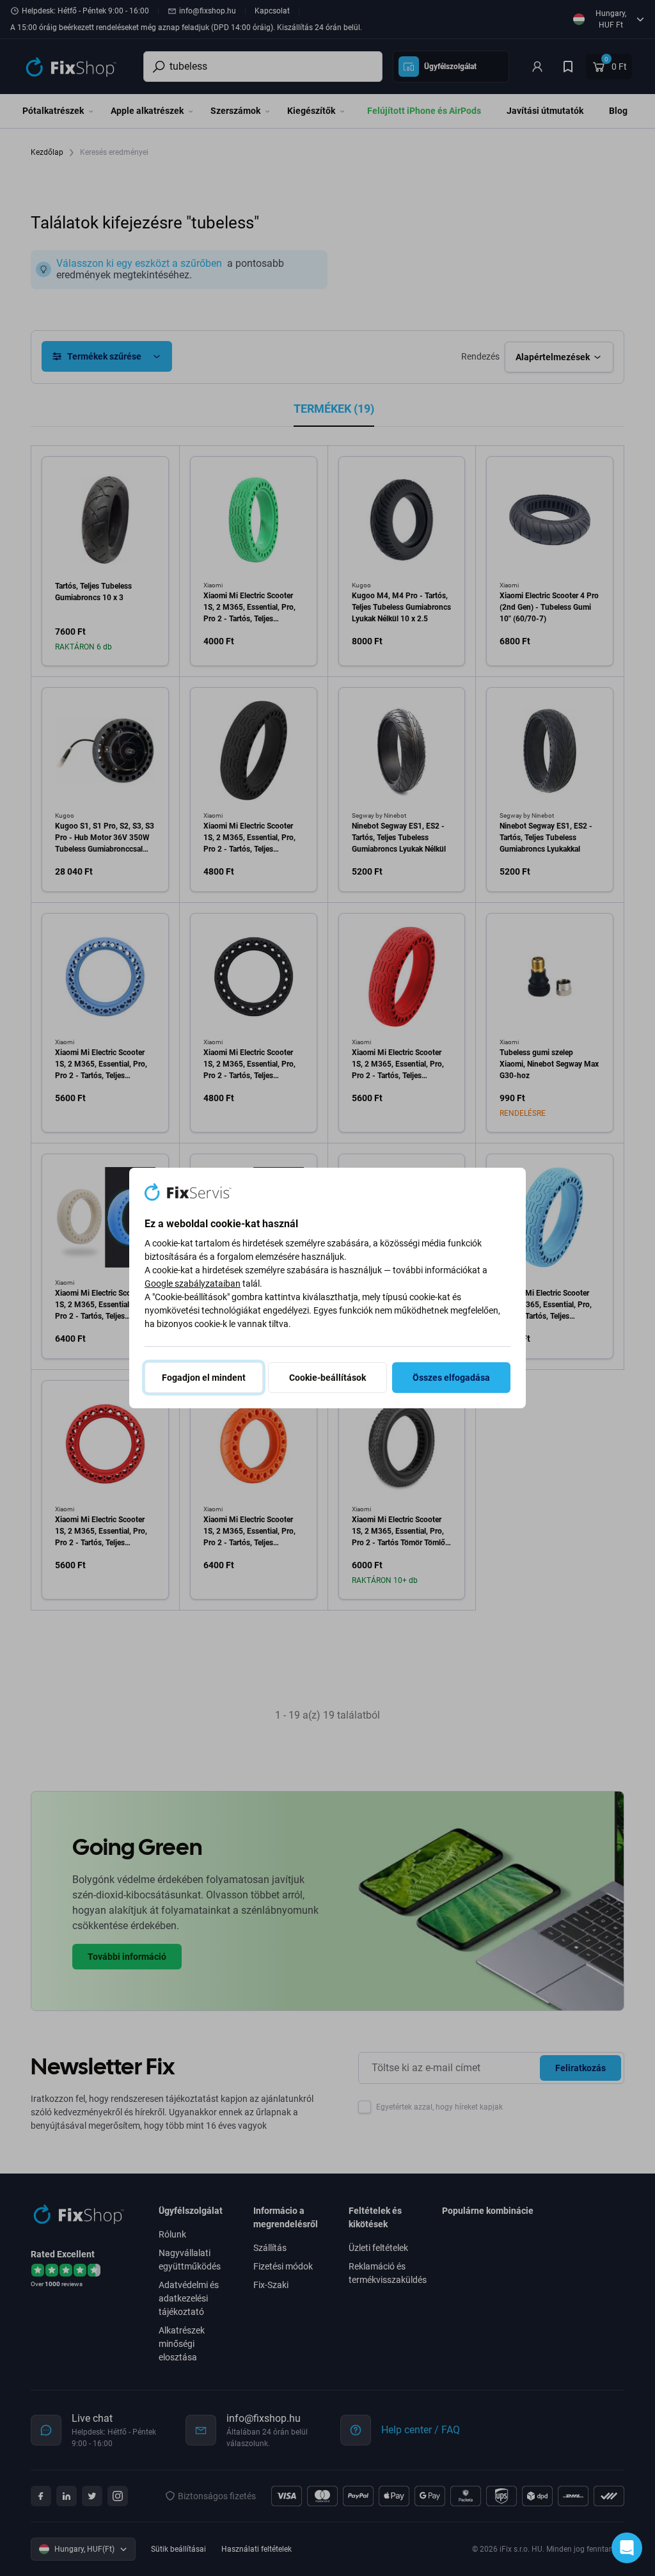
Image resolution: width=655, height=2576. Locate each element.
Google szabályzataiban (193, 1284)
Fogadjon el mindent (204, 1378)
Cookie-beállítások (327, 1378)
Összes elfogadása (451, 1378)
